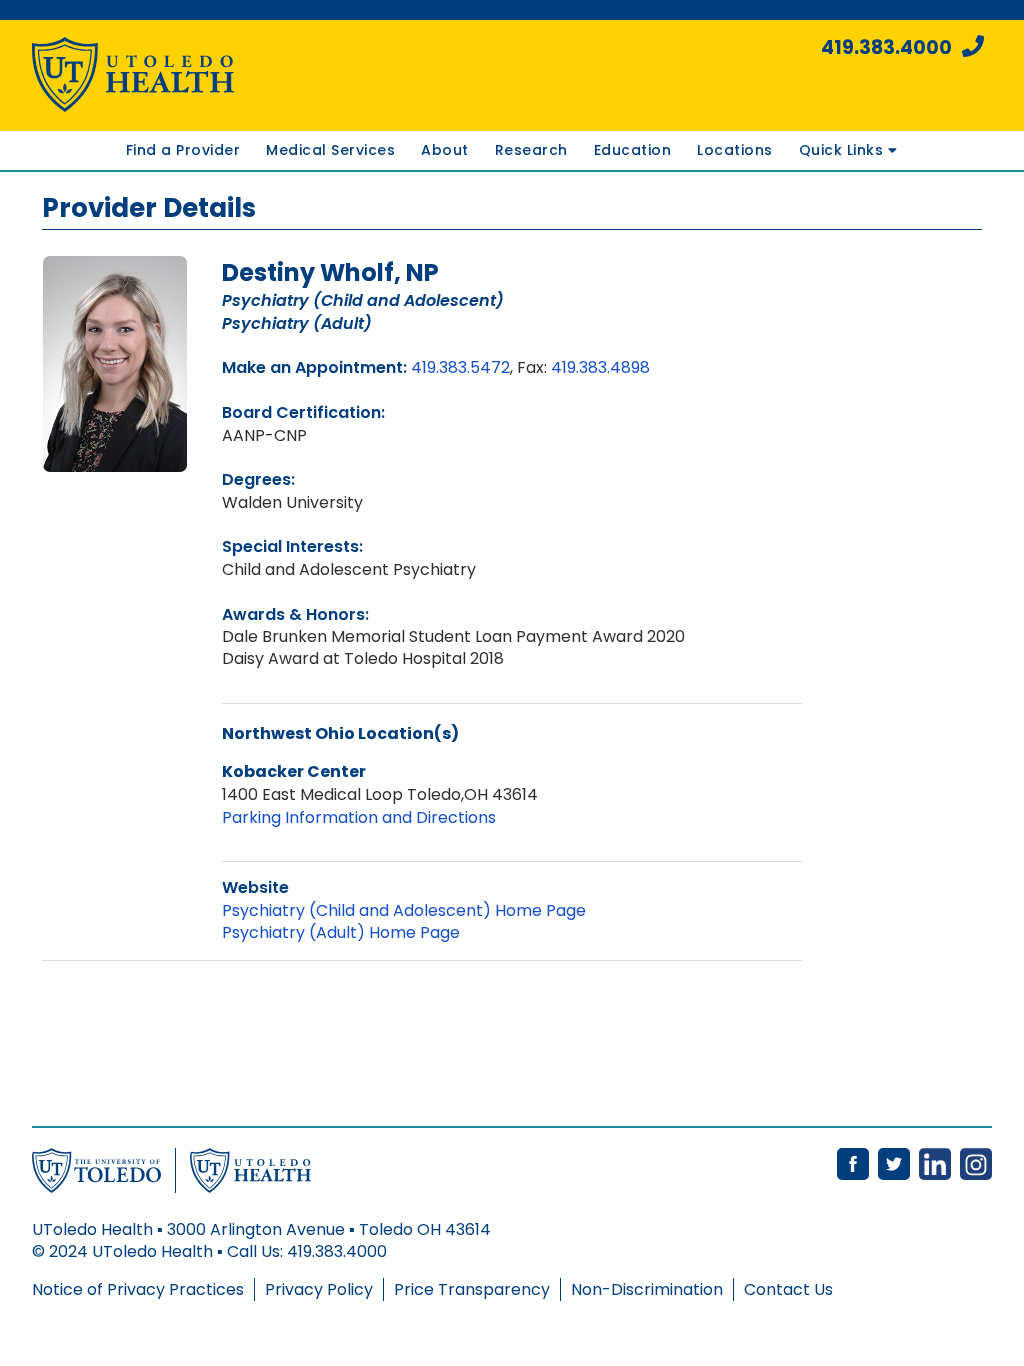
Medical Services (330, 150)
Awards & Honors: (295, 614)
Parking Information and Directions (359, 817)
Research (531, 150)
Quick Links (843, 150)
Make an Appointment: (314, 367)
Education (633, 150)
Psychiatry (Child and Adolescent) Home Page (404, 910)
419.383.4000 (886, 47)
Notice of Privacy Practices (138, 1289)
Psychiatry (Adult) (297, 323)
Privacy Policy (319, 1289)
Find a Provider (183, 150)
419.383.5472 (460, 367)
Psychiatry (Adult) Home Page (341, 932)
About (445, 150)
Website (255, 887)
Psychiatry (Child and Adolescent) (363, 300)
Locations (735, 150)
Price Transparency (472, 1289)
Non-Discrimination (647, 1289)
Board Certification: (303, 412)
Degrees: (258, 479)
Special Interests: (292, 546)
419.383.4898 (600, 367)
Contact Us (788, 1289)
